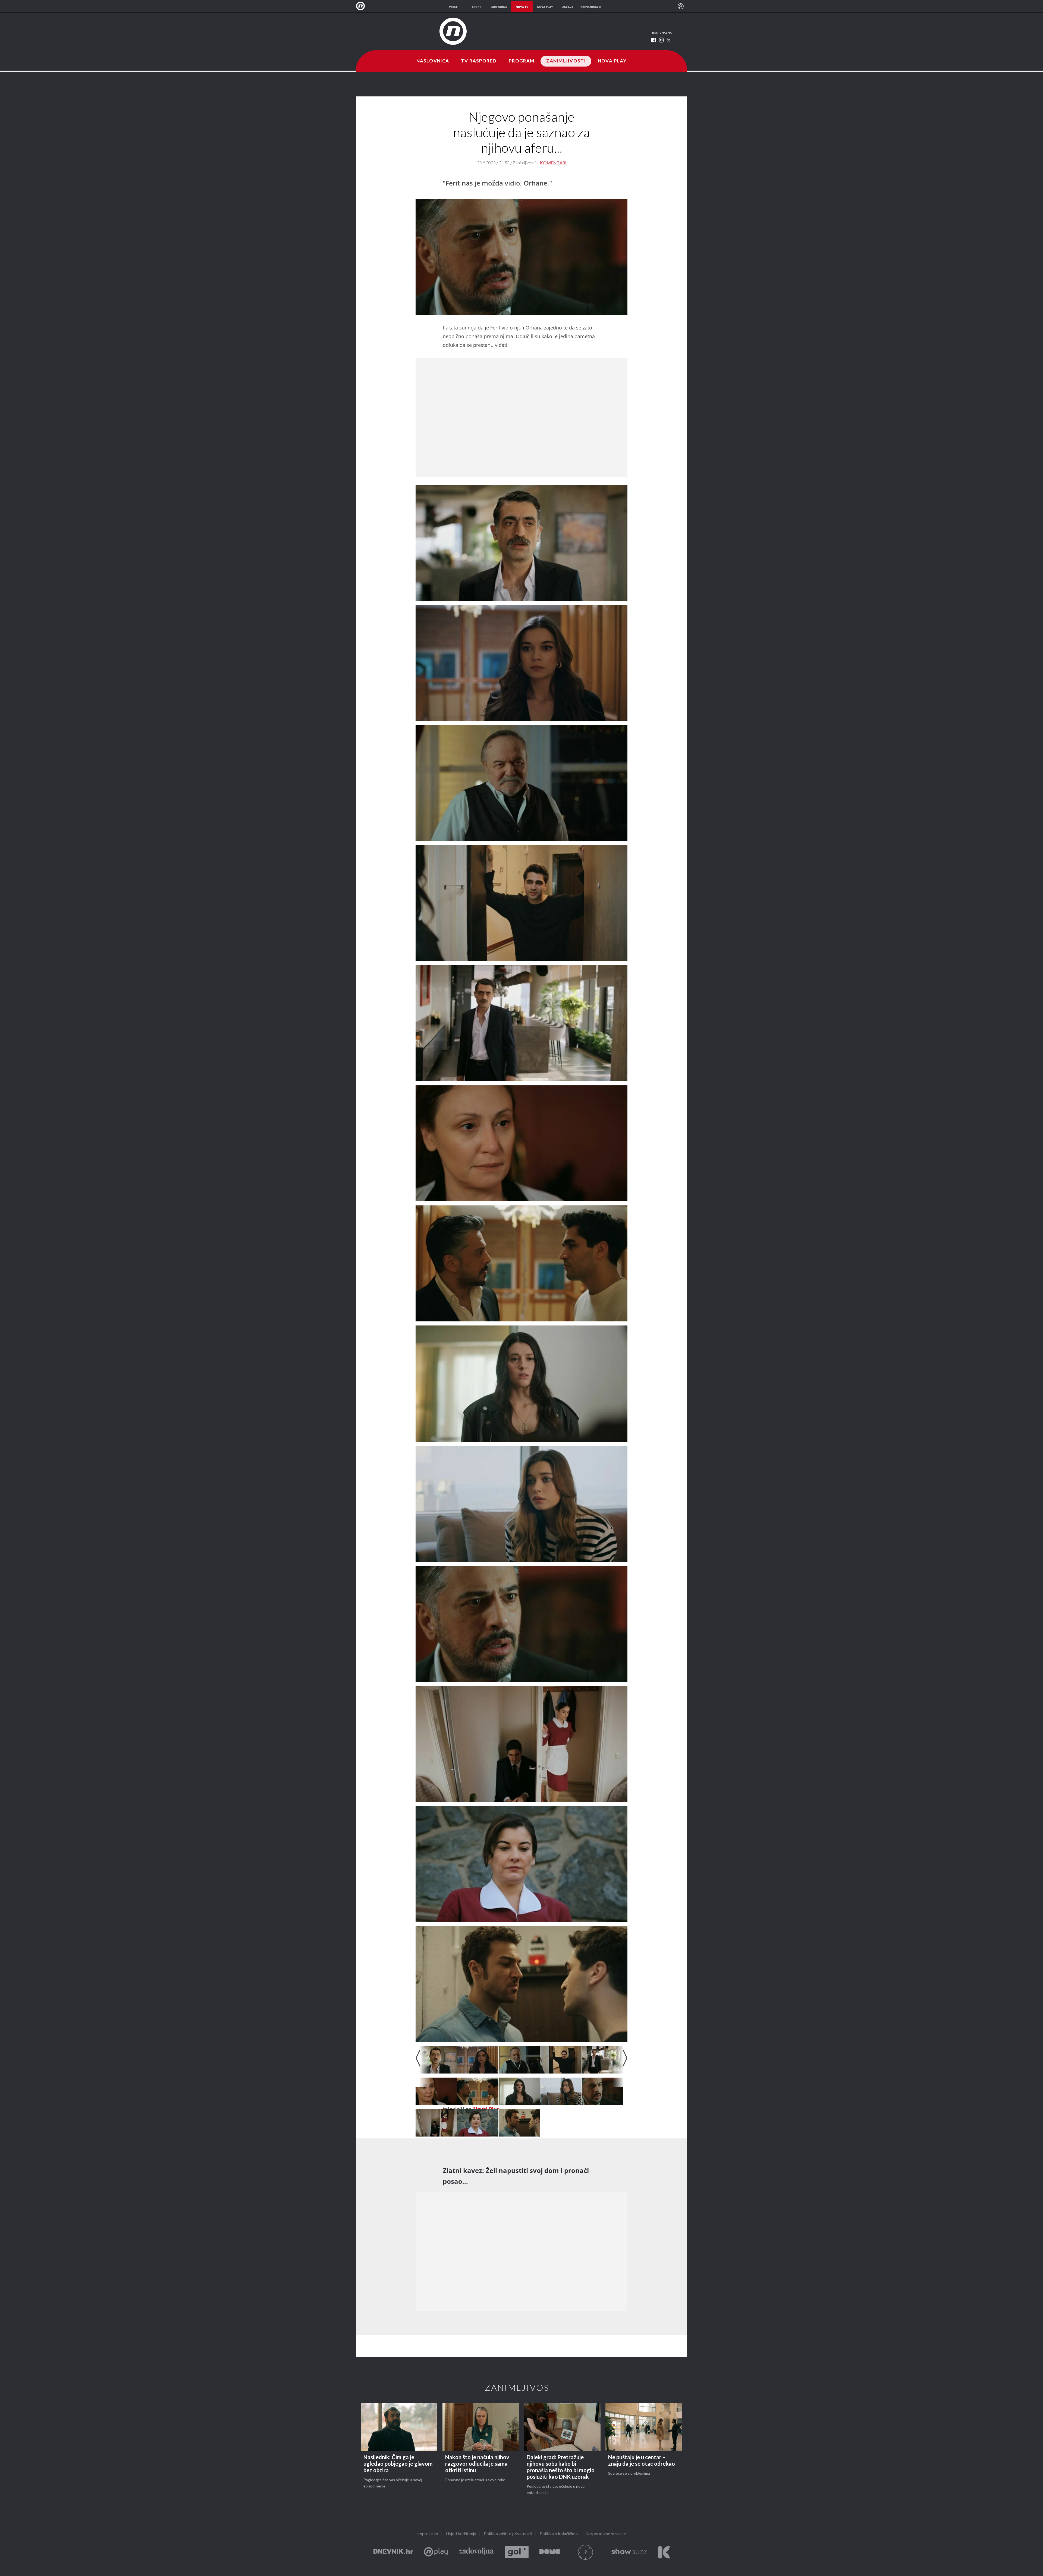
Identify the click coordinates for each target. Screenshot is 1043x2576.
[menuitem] (681, 6)
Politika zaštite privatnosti (508, 2534)
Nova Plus (436, 2552)
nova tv (522, 7)
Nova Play (612, 61)
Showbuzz (629, 2552)
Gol (517, 2552)
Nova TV (362, 6)
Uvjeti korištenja (461, 2534)
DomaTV (550, 2552)
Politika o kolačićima (559, 2534)
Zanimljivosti (566, 61)
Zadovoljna (476, 2552)
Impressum (428, 2534)
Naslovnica (433, 61)
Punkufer (586, 2552)
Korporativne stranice (606, 2534)
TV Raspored (479, 61)
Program (522, 61)
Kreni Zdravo (664, 2552)
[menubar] (681, 6)
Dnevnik (393, 2552)
